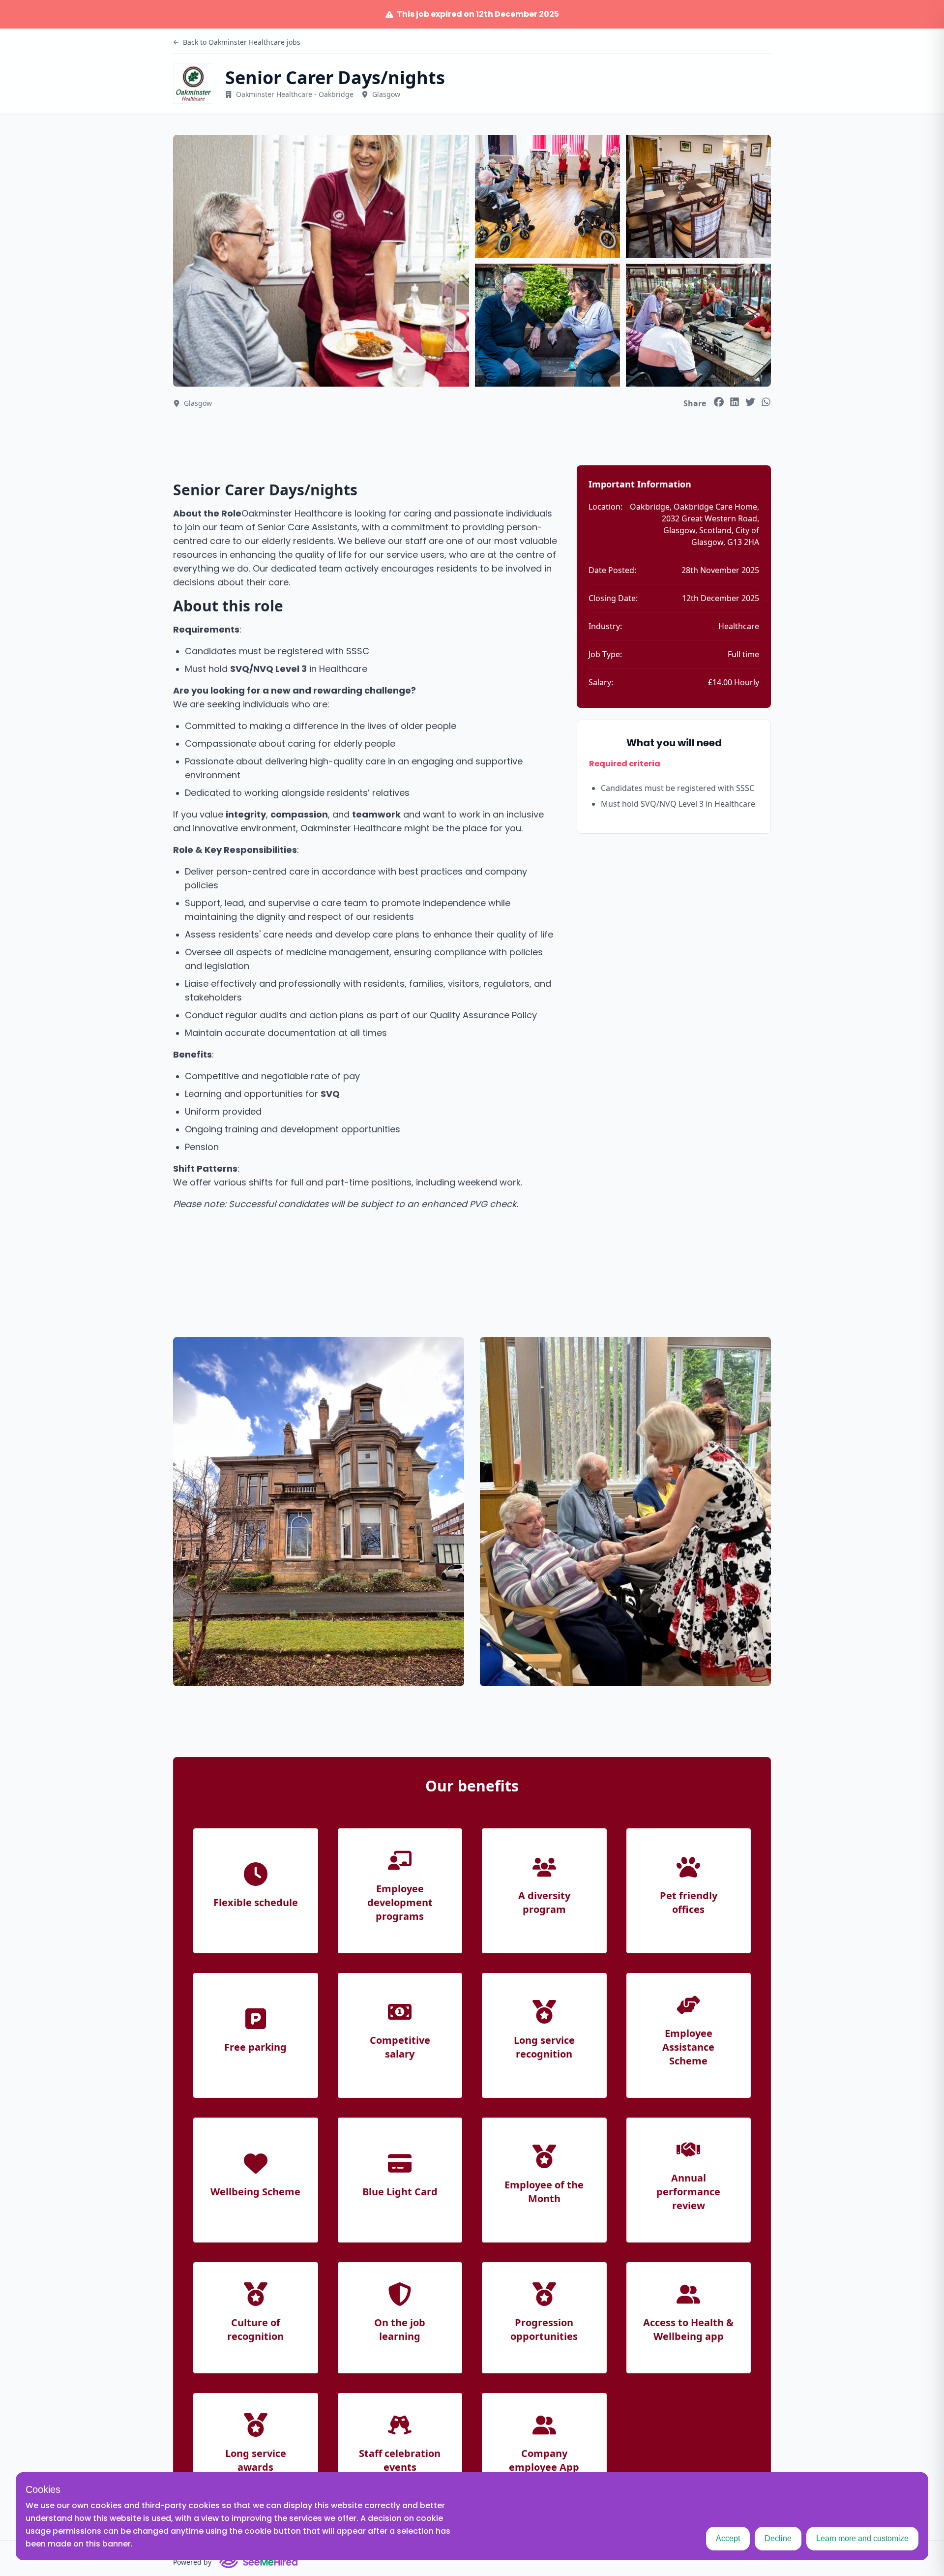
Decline (778, 2538)
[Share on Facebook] (719, 402)
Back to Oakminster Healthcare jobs (242, 42)
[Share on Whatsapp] (766, 402)
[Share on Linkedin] (735, 402)
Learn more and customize (862, 2538)
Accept (728, 2538)
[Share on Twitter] (750, 402)
